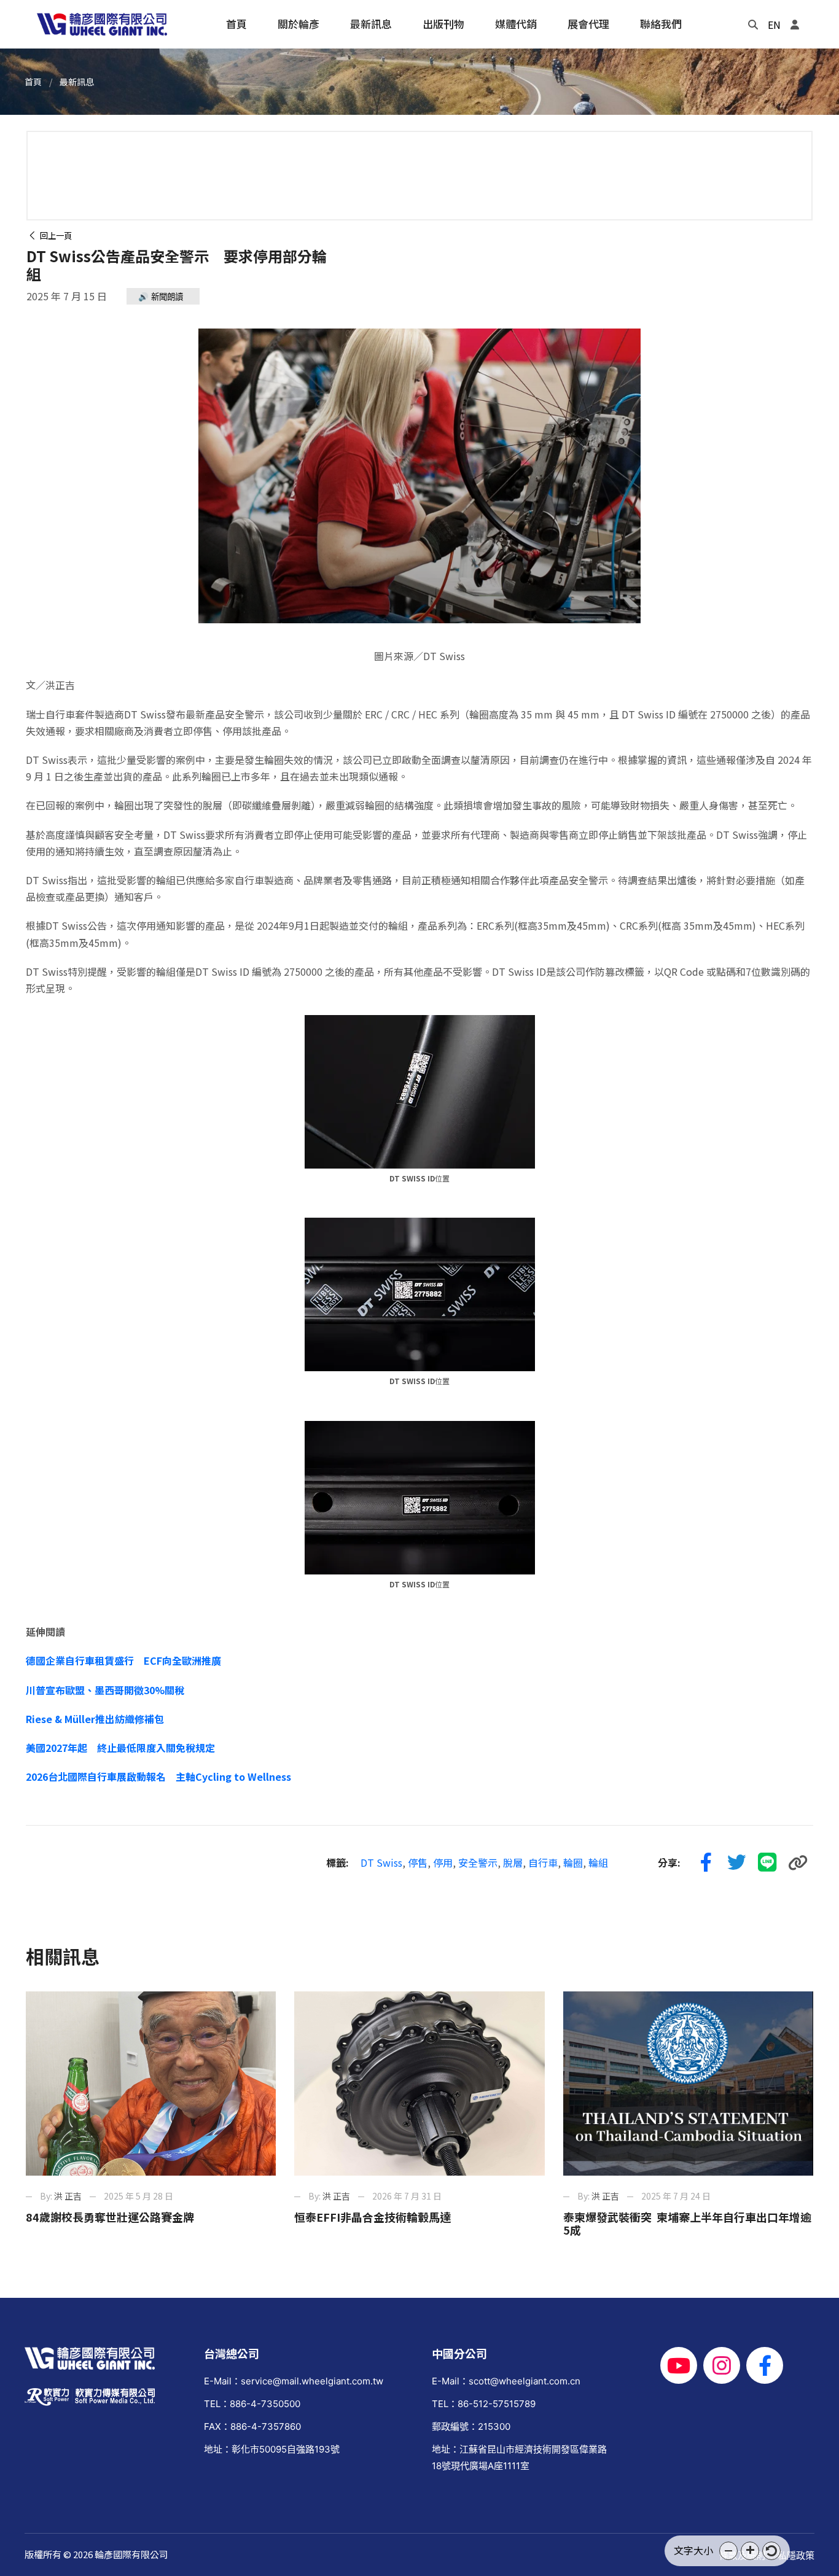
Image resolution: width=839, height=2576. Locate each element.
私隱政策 (796, 2555)
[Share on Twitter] (736, 1862)
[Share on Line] (767, 1862)
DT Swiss (381, 1862)
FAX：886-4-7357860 (252, 2426)
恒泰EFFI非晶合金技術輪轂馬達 (373, 2217)
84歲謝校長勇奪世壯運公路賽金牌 (110, 2217)
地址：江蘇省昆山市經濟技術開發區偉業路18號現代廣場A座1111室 (519, 2457)
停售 (418, 1862)
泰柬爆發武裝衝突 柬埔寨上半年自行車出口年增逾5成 (687, 2224)
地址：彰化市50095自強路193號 (272, 2449)
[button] (728, 2551)
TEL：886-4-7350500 (252, 2404)
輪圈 (573, 1862)
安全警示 (478, 1862)
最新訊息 (77, 82)
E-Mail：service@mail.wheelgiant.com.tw (294, 2381)
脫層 (513, 1862)
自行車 (543, 1862)
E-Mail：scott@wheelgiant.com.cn (506, 2381)
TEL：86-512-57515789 (484, 2404)
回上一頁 (54, 235)
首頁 (33, 82)
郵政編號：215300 (471, 2426)
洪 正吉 (68, 2196)
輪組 (598, 1862)
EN (774, 25)
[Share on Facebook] (706, 1862)
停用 (443, 1862)
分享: (669, 1862)
